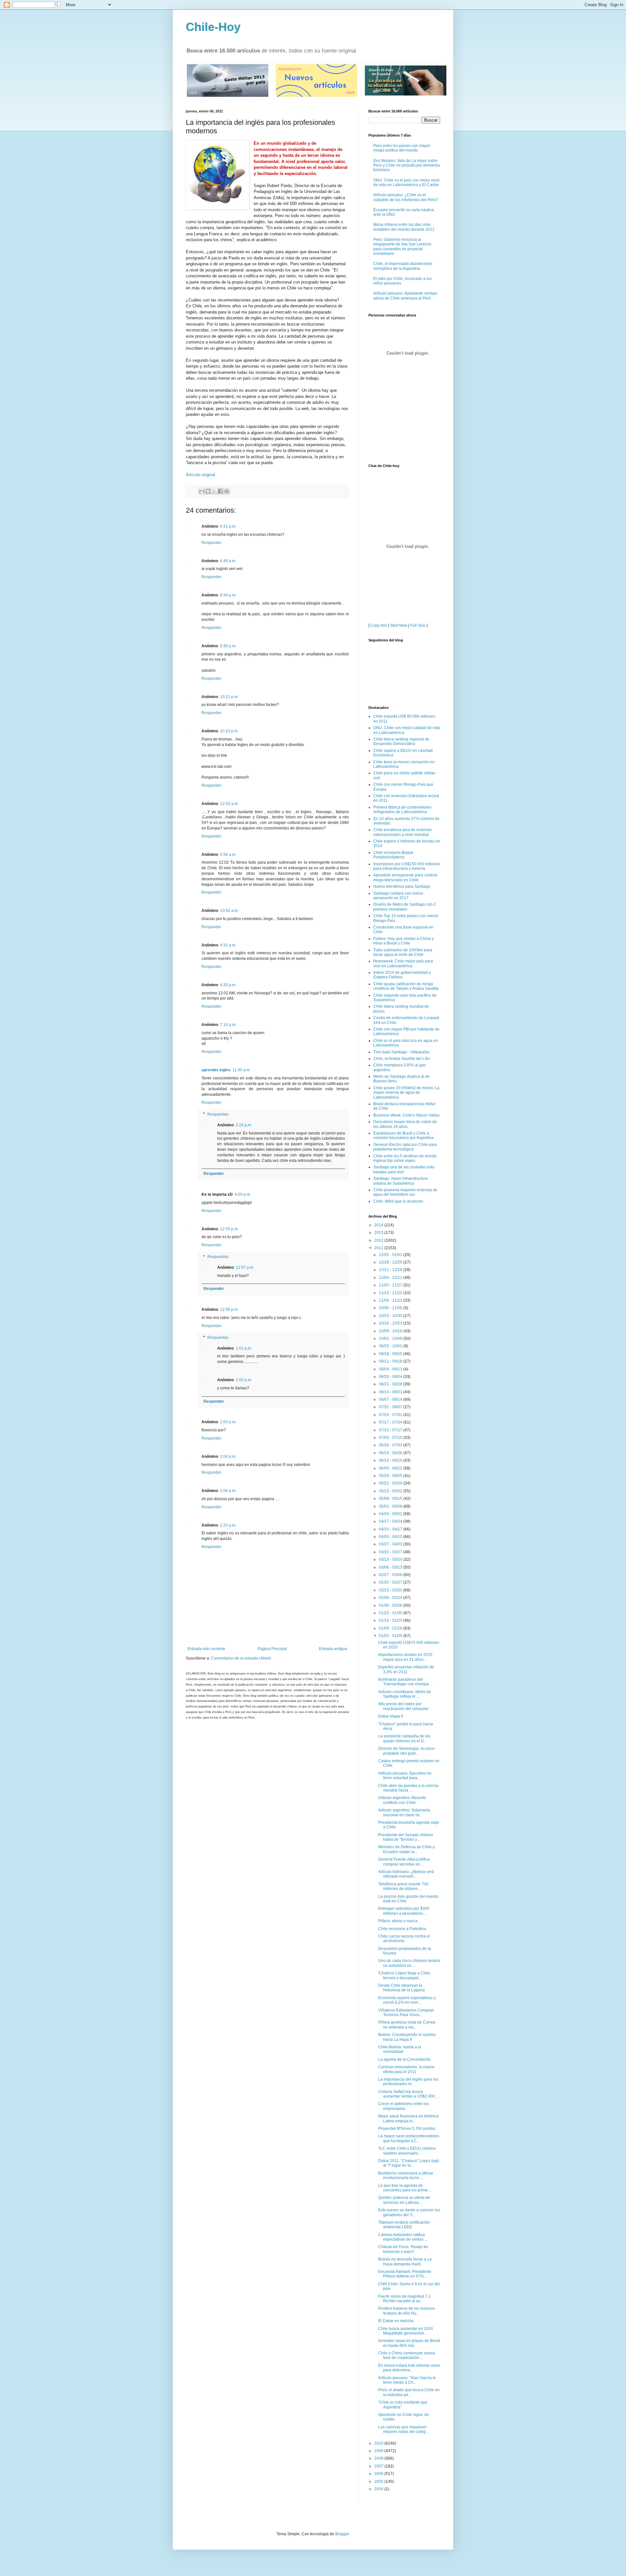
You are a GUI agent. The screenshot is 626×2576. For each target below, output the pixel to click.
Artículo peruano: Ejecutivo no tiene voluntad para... (405, 1776)
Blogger (342, 2534)
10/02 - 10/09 (391, 1339)
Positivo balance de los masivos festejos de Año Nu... (407, 2311)
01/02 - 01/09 (391, 1636)
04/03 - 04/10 (391, 1537)
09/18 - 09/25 (391, 1354)
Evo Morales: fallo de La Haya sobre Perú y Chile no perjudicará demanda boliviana (407, 165)
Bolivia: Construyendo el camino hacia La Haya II (407, 2037)
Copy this (379, 625)
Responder (211, 543)
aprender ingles (216, 1070)
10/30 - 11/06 (391, 1308)
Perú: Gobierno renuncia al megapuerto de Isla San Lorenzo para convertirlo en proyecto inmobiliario (402, 247)
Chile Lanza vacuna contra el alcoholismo (404, 1939)
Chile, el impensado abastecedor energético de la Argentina (403, 266)
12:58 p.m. (229, 1310)
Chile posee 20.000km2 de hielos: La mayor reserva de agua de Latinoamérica (406, 1093)
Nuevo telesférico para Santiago (402, 886)
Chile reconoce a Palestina (402, 1929)
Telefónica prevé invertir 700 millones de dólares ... (403, 1886)
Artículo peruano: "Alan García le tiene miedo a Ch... (407, 2380)
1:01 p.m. (244, 1348)
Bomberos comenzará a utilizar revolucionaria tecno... (406, 2175)
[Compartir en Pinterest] (227, 491)
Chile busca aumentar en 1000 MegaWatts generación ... (406, 2331)
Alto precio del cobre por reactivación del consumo (403, 1706)
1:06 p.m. (228, 1491)
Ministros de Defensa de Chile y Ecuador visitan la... (406, 1849)
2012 (379, 1240)
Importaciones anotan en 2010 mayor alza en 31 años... (405, 1657)
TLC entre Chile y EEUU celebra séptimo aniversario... (407, 2151)
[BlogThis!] (208, 491)
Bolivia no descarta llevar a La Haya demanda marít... (405, 2261)
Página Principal (272, 1649)
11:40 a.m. (242, 1070)
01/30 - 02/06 (391, 1605)
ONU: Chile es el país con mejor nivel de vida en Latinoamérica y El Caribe (406, 183)
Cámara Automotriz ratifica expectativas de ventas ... (403, 2237)
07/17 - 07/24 (391, 1422)
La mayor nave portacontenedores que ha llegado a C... (409, 2138)
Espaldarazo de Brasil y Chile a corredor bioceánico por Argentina (403, 1135)
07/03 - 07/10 (391, 1438)
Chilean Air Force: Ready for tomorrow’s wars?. (403, 2249)
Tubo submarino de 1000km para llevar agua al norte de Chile (403, 952)
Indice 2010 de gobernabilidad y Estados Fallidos (402, 975)
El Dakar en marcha (396, 2321)
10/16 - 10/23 (391, 1323)
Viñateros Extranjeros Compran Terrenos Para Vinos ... (406, 2013)
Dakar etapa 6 (391, 1716)
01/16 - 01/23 (391, 1620)
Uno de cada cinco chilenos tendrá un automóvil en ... (409, 1963)
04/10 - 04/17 (391, 1529)
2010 (379, 2443)
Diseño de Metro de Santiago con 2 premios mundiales (405, 907)
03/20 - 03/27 (391, 1552)
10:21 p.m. (229, 697)
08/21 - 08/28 (391, 1384)
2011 (379, 1248)
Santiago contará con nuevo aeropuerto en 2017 (398, 896)
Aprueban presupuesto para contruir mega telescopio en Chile (405, 877)
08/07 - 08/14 (391, 1399)
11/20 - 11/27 (391, 1285)
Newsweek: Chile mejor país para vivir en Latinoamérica (403, 963)
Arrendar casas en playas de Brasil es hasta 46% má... (409, 2343)
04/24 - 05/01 (391, 1514)
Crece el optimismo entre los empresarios (403, 2106)
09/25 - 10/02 (391, 1346)
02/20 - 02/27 (391, 1582)
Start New (399, 625)
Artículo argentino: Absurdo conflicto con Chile (402, 1800)
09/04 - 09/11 (391, 1369)
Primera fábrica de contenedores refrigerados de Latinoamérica (402, 810)
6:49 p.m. (228, 561)
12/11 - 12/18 (391, 1270)
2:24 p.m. (244, 1125)
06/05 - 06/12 (391, 1468)
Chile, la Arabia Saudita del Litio (402, 1059)
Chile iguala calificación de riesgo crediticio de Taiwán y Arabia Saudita (406, 986)
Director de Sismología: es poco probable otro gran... (406, 1751)
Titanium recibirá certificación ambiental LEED (404, 2225)
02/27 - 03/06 (391, 1575)
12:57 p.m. (245, 1267)
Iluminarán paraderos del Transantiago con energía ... (405, 1682)
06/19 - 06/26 (391, 1453)
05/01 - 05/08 (391, 1506)
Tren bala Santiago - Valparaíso (401, 1052)
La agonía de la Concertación (404, 2059)
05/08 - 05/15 (391, 1499)
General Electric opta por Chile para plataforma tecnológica (405, 1147)
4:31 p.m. (228, 945)
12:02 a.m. (229, 804)
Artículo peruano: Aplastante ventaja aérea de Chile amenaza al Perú (405, 296)
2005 (379, 2481)
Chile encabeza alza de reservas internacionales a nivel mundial (402, 832)
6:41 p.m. (228, 526)
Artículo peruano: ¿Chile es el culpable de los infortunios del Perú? (406, 197)
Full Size (418, 625)
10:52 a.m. (229, 911)
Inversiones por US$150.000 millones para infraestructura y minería (407, 866)
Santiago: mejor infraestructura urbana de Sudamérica (401, 1181)
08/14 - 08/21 (391, 1392)
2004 (379, 2489)
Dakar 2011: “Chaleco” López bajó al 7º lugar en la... (409, 2163)
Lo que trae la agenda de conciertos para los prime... (404, 2188)
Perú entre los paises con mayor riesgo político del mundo (402, 148)
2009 (379, 2451)
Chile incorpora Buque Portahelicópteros (393, 855)
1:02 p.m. (244, 1380)
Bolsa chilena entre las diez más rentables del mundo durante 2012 (404, 227)
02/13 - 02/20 (391, 1590)
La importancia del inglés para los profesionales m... (408, 2082)
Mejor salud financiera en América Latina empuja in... (408, 2118)
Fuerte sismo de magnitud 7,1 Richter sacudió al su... (404, 2299)
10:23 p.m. (229, 731)
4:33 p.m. (228, 985)
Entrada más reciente (206, 1649)
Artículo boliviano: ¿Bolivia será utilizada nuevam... (406, 1874)
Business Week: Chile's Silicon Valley (406, 1115)
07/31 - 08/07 (391, 1407)
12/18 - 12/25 (391, 1262)
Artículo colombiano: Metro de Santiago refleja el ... (405, 1694)
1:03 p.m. (228, 1422)
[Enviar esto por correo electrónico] (202, 491)
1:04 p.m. (228, 1456)
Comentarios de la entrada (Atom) (241, 1658)
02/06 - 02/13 (391, 1598)
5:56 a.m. (228, 855)
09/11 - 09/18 (391, 1361)
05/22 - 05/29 (391, 1483)
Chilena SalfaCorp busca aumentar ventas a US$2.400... (408, 2094)
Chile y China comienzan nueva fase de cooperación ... (407, 2355)
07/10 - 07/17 (391, 1430)
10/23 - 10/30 (391, 1316)
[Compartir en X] (214, 491)
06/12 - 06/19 (391, 1460)
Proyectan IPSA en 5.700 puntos (407, 2129)
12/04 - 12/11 (391, 1278)
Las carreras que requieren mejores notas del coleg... (403, 2429)
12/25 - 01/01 (391, 1255)
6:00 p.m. (243, 1194)
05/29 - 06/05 (391, 1476)
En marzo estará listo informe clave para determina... (409, 2368)
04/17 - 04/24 (391, 1521)
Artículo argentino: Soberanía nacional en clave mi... (404, 1812)
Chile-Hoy (213, 27)
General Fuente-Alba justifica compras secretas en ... (404, 1862)
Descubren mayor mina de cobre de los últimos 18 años (405, 1124)
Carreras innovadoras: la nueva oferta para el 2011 (406, 2069)
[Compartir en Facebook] (220, 491)
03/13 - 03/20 (391, 1559)
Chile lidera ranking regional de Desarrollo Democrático (401, 741)
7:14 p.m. (228, 1025)
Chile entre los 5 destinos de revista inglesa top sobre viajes (405, 1158)
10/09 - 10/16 (391, 1331)
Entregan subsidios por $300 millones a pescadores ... (404, 1911)
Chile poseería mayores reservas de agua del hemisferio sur (405, 1192)
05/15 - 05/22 (391, 1491)
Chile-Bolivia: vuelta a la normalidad (400, 2049)
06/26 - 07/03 (391, 1445)
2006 (379, 2474)
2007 (379, 2466)
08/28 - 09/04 (391, 1377)
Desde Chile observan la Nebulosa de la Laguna (402, 1988)
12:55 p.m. (229, 1229)
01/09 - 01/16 (391, 1628)
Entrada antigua (333, 1649)
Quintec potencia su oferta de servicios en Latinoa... (404, 2200)
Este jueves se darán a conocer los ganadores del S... (409, 2212)
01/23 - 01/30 (391, 1613)
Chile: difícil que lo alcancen (398, 1201)
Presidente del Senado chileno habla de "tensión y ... (406, 1837)
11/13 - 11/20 (391, 1293)
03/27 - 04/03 (391, 1544)
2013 (379, 1233)
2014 (379, 1225)
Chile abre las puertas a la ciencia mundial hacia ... (408, 1788)
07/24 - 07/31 (391, 1415)
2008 (379, 2458)
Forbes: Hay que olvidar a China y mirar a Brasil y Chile (403, 941)
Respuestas (218, 1114)
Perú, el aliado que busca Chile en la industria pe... (409, 2392)
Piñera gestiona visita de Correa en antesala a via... (407, 2025)
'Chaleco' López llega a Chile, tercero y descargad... (405, 1975)
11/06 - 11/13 (391, 1300)
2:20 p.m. (228, 1525)
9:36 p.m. (228, 646)
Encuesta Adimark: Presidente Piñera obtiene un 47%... (405, 2274)
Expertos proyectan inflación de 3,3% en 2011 (406, 1669)
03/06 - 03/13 (391, 1567)
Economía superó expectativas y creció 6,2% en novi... (407, 2000)
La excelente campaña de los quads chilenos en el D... (404, 1738)
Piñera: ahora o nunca (398, 1921)
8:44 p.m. (228, 595)
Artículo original (201, 475)
